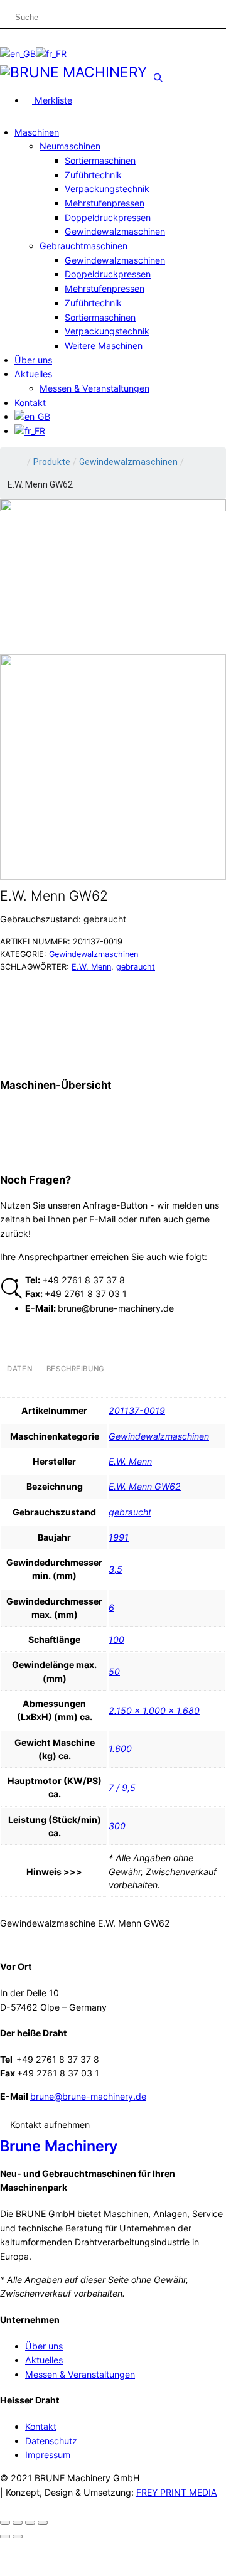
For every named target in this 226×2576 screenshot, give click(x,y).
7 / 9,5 (122, 1788)
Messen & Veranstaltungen (94, 388)
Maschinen (37, 132)
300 (117, 1826)
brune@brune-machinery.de (88, 2096)
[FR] (51, 54)
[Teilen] (30, 2523)
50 (114, 1671)
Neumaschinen (70, 146)
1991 (119, 1537)
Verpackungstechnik (107, 189)
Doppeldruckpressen (108, 217)
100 (116, 1639)
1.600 (120, 1749)
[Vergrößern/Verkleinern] (5, 2523)
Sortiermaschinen (100, 160)
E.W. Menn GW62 (145, 1486)
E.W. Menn (91, 967)
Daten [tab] (19, 1369)
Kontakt (30, 403)
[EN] (18, 54)
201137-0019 (137, 1410)
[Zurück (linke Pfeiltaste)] (5, 2536)
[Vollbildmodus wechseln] (18, 2523)
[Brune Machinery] (73, 71)
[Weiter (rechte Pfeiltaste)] (18, 2536)
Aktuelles (33, 374)
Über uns (33, 360)
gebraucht (136, 967)
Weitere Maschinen (104, 345)
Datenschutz (51, 2441)
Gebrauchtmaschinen (83, 246)
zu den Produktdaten (80, 1044)
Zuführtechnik (93, 175)
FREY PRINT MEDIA (177, 2492)
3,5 (116, 1569)
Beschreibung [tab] (76, 1369)
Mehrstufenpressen (105, 203)
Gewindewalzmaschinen (115, 231)
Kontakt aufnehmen (50, 2124)
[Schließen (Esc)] (43, 2523)
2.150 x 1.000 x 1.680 (154, 1710)
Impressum (48, 2455)
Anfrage (130, 984)
